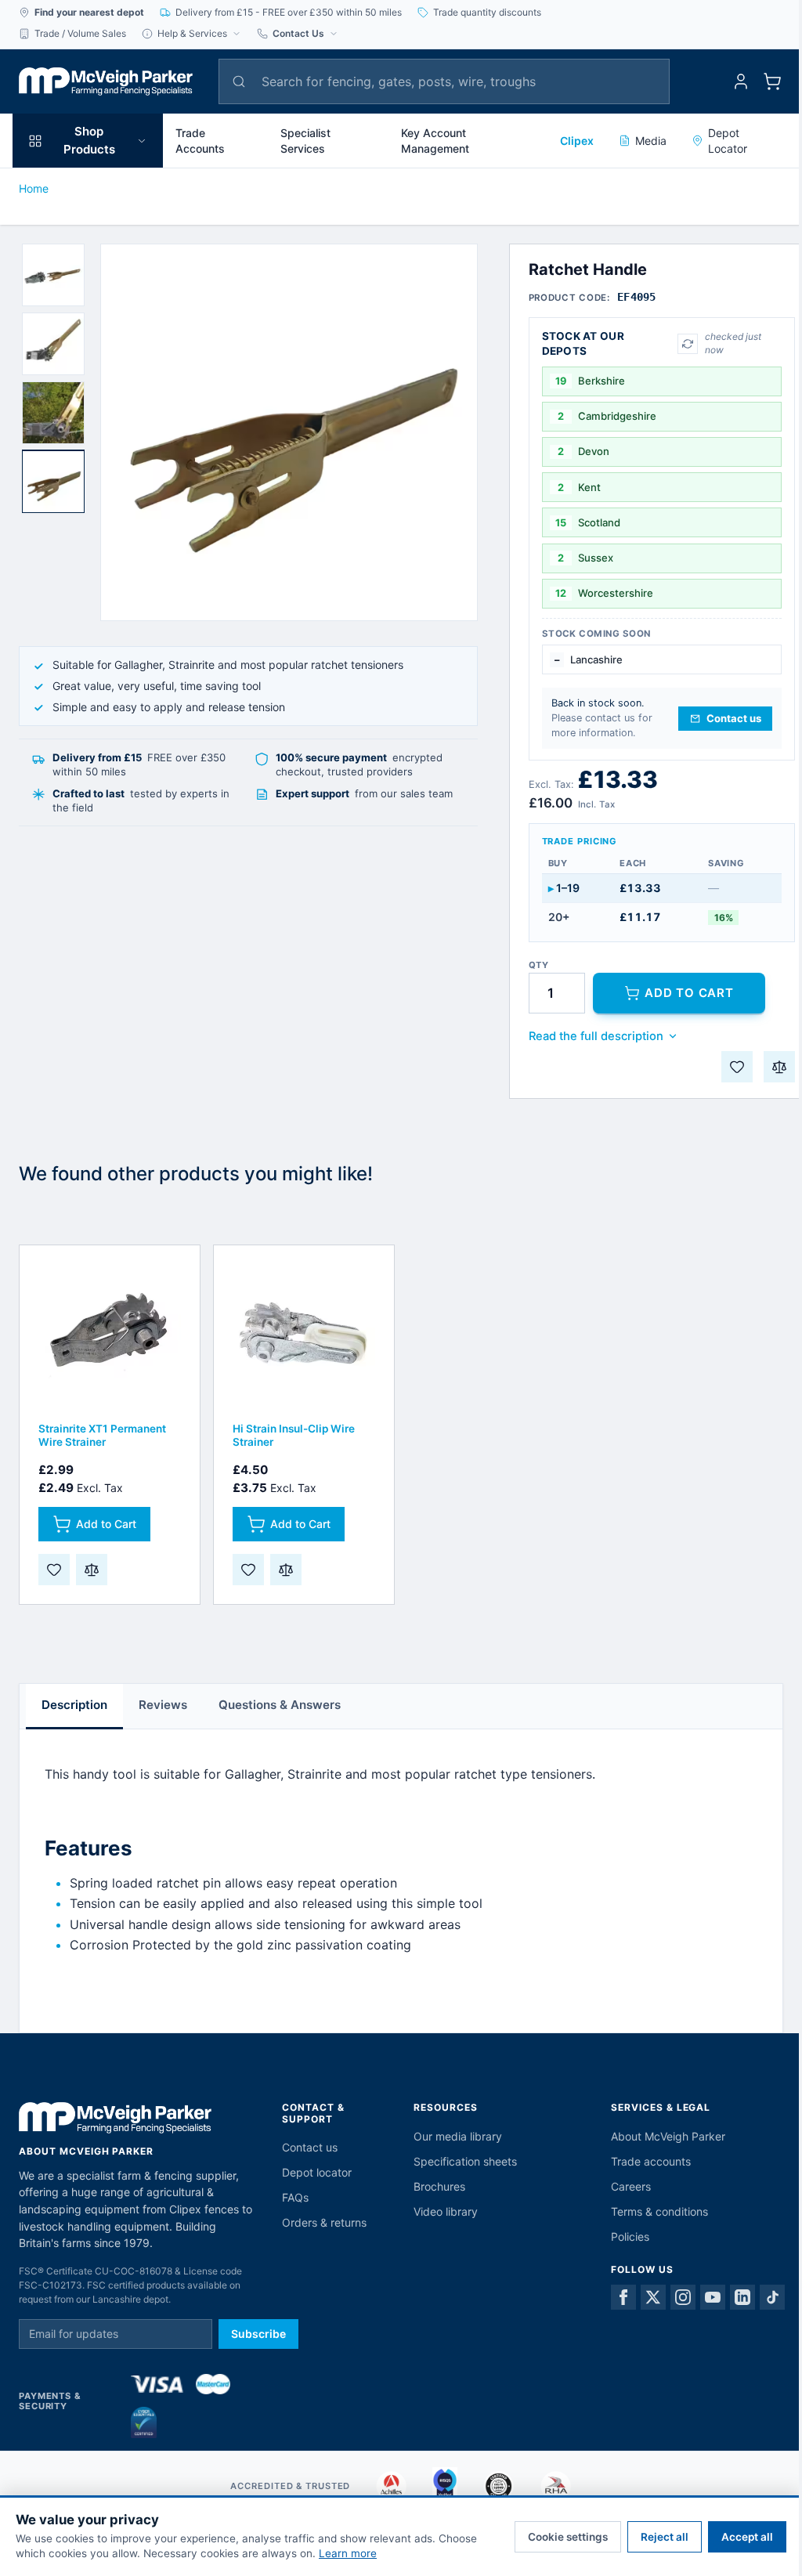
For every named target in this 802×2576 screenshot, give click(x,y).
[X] (653, 2297)
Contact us (310, 2147)
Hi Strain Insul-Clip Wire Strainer (294, 1435)
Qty (539, 965)
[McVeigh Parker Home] (106, 81)
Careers (631, 2186)
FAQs (295, 2197)
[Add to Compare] (779, 1067)
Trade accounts (651, 2161)
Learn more (348, 2553)
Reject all (665, 2537)
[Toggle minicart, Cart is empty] (772, 81)
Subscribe (258, 2334)
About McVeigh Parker (668, 2136)
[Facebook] (623, 2297)
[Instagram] (683, 2297)
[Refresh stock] (688, 344)
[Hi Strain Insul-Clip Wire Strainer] (304, 1335)
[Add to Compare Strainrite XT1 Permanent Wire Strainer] (92, 1570)
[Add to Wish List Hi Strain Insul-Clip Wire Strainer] (248, 1570)
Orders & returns (324, 2222)
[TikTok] (772, 2297)
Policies (630, 2236)
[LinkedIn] (742, 2297)
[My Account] (741, 81)
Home (34, 188)
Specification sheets (465, 2161)
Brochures (439, 2186)
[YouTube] (713, 2297)
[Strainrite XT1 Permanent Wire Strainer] (110, 1335)
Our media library (458, 2136)
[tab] (53, 275)
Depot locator (317, 2172)
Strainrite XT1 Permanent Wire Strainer (102, 1435)
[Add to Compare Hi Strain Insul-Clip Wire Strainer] (286, 1570)
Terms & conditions (659, 2211)
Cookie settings (568, 2537)
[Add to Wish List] (737, 1067)
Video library (446, 2211)
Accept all (747, 2537)
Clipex (577, 141)
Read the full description (596, 1036)
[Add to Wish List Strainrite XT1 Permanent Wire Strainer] (54, 1570)
